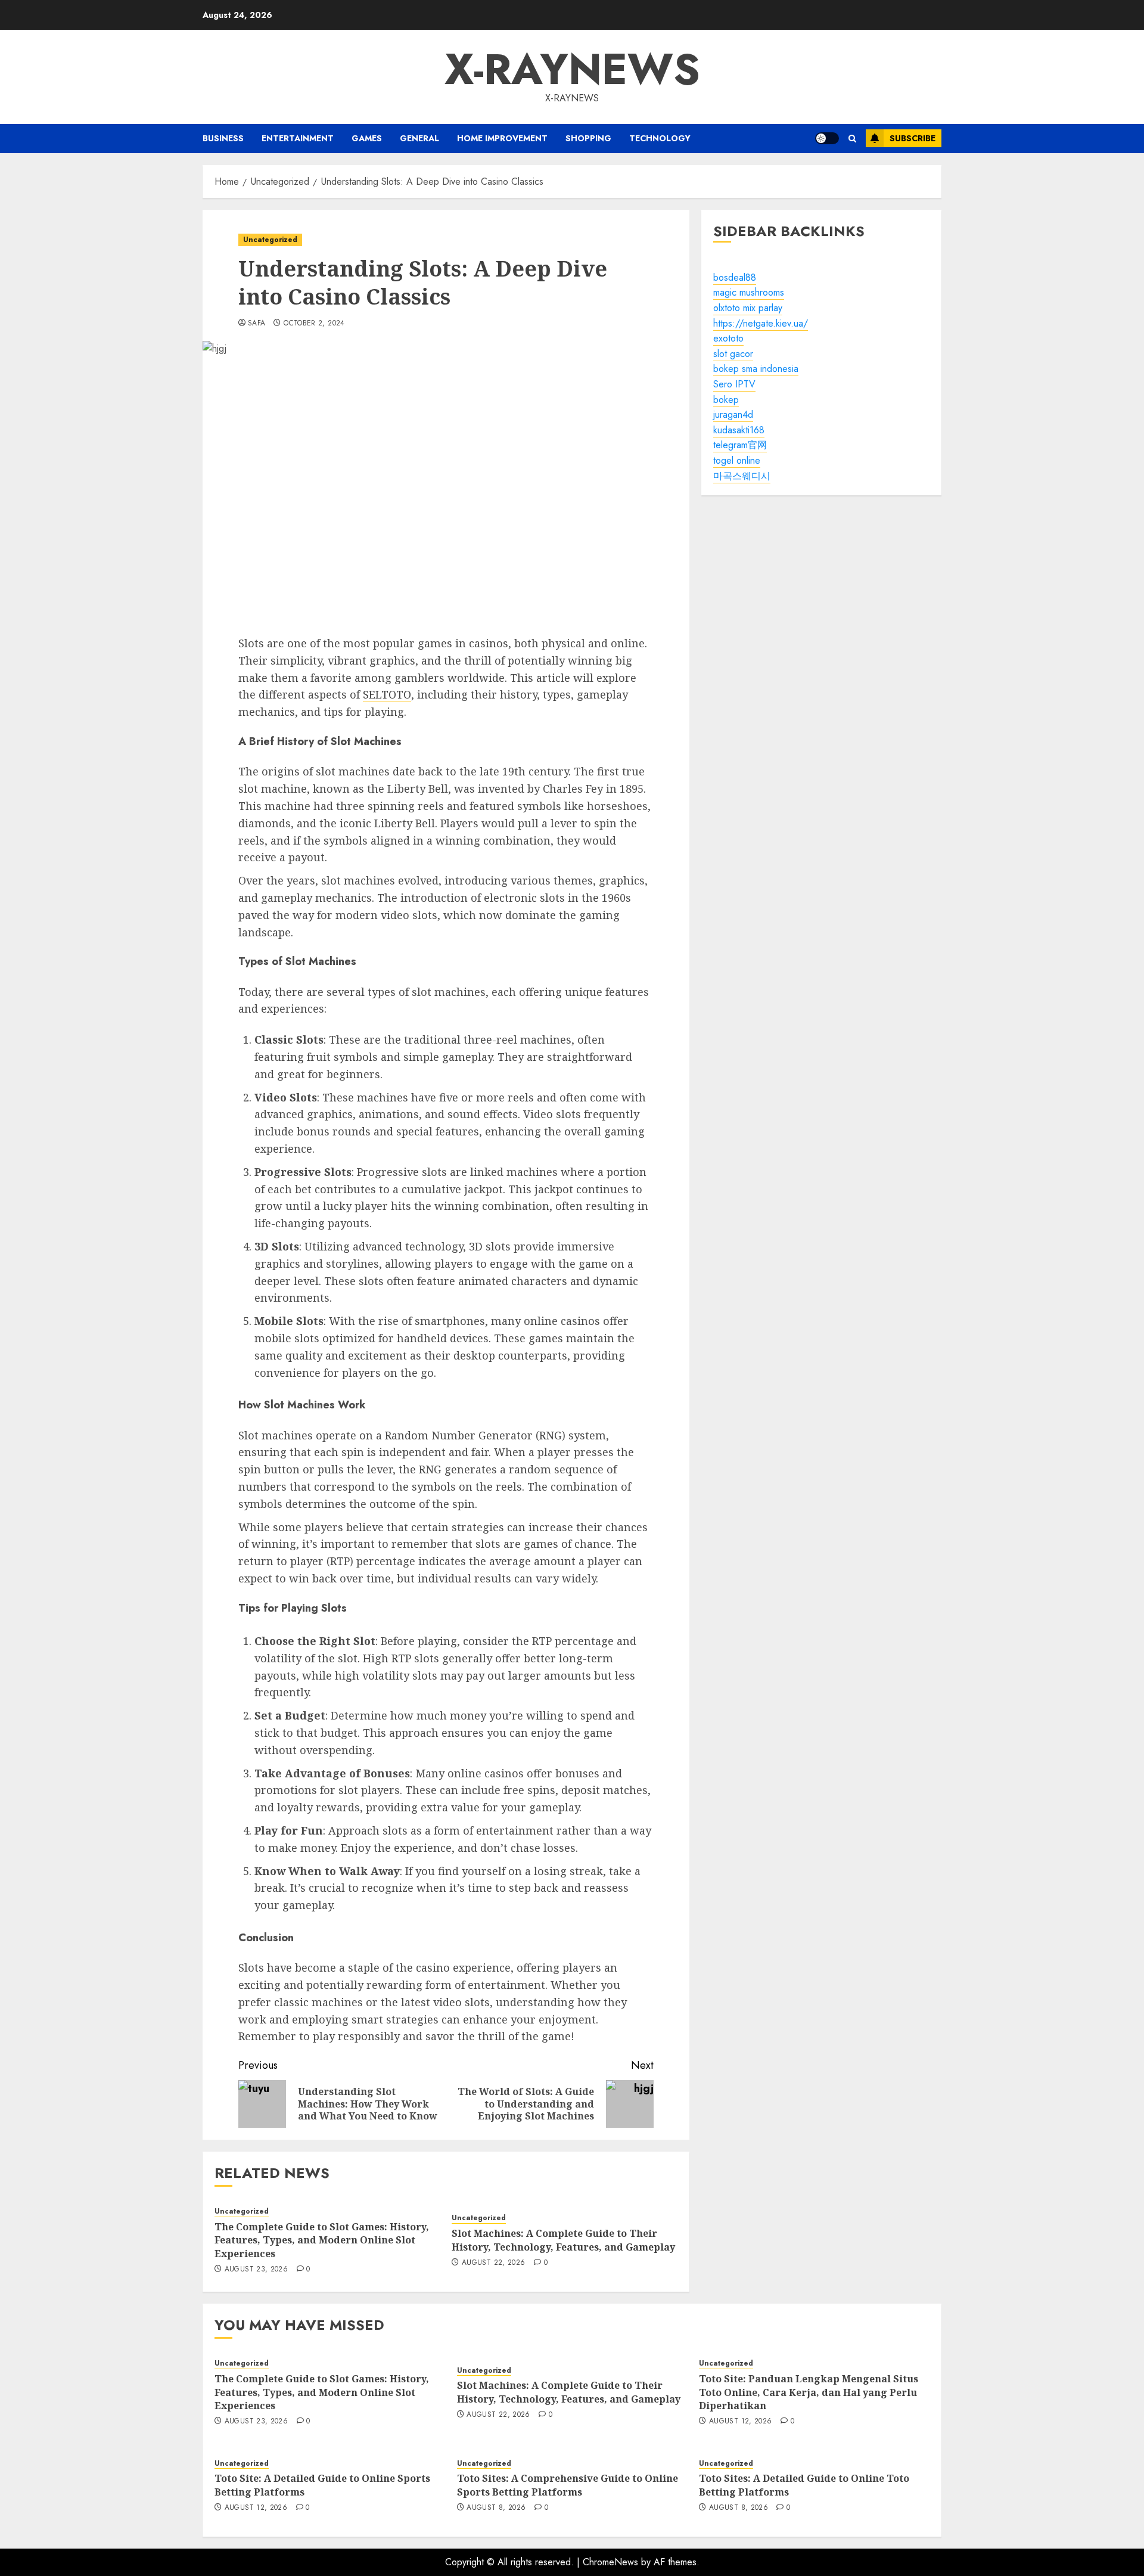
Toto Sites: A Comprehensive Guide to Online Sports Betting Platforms (568, 2485)
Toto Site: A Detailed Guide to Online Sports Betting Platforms (322, 2485)
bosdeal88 (735, 277)
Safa (257, 324)
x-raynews (572, 69)
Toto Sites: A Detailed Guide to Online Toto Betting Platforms (804, 2485)
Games (367, 138)
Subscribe (913, 138)
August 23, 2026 (256, 2270)
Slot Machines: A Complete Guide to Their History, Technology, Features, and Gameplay (563, 2240)
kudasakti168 (739, 430)
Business (223, 138)
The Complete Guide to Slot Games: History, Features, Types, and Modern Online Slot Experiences (322, 2240)
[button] (852, 139)
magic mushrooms (749, 293)
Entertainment (298, 138)
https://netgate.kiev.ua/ (761, 323)
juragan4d (733, 415)
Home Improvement (502, 138)
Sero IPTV (734, 384)
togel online (737, 460)
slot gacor (733, 354)
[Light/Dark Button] (827, 138)
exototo (728, 338)
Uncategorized (270, 240)
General (419, 138)
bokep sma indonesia (756, 369)
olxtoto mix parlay (748, 308)
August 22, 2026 (493, 2263)
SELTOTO (387, 694)
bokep (726, 400)
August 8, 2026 (496, 2508)
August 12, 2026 (740, 2422)
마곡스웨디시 (742, 476)
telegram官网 (740, 446)
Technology (660, 138)
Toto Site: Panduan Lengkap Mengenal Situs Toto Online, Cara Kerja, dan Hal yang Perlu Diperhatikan (809, 2392)
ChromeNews (610, 2562)
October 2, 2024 (314, 324)
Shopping (588, 138)
